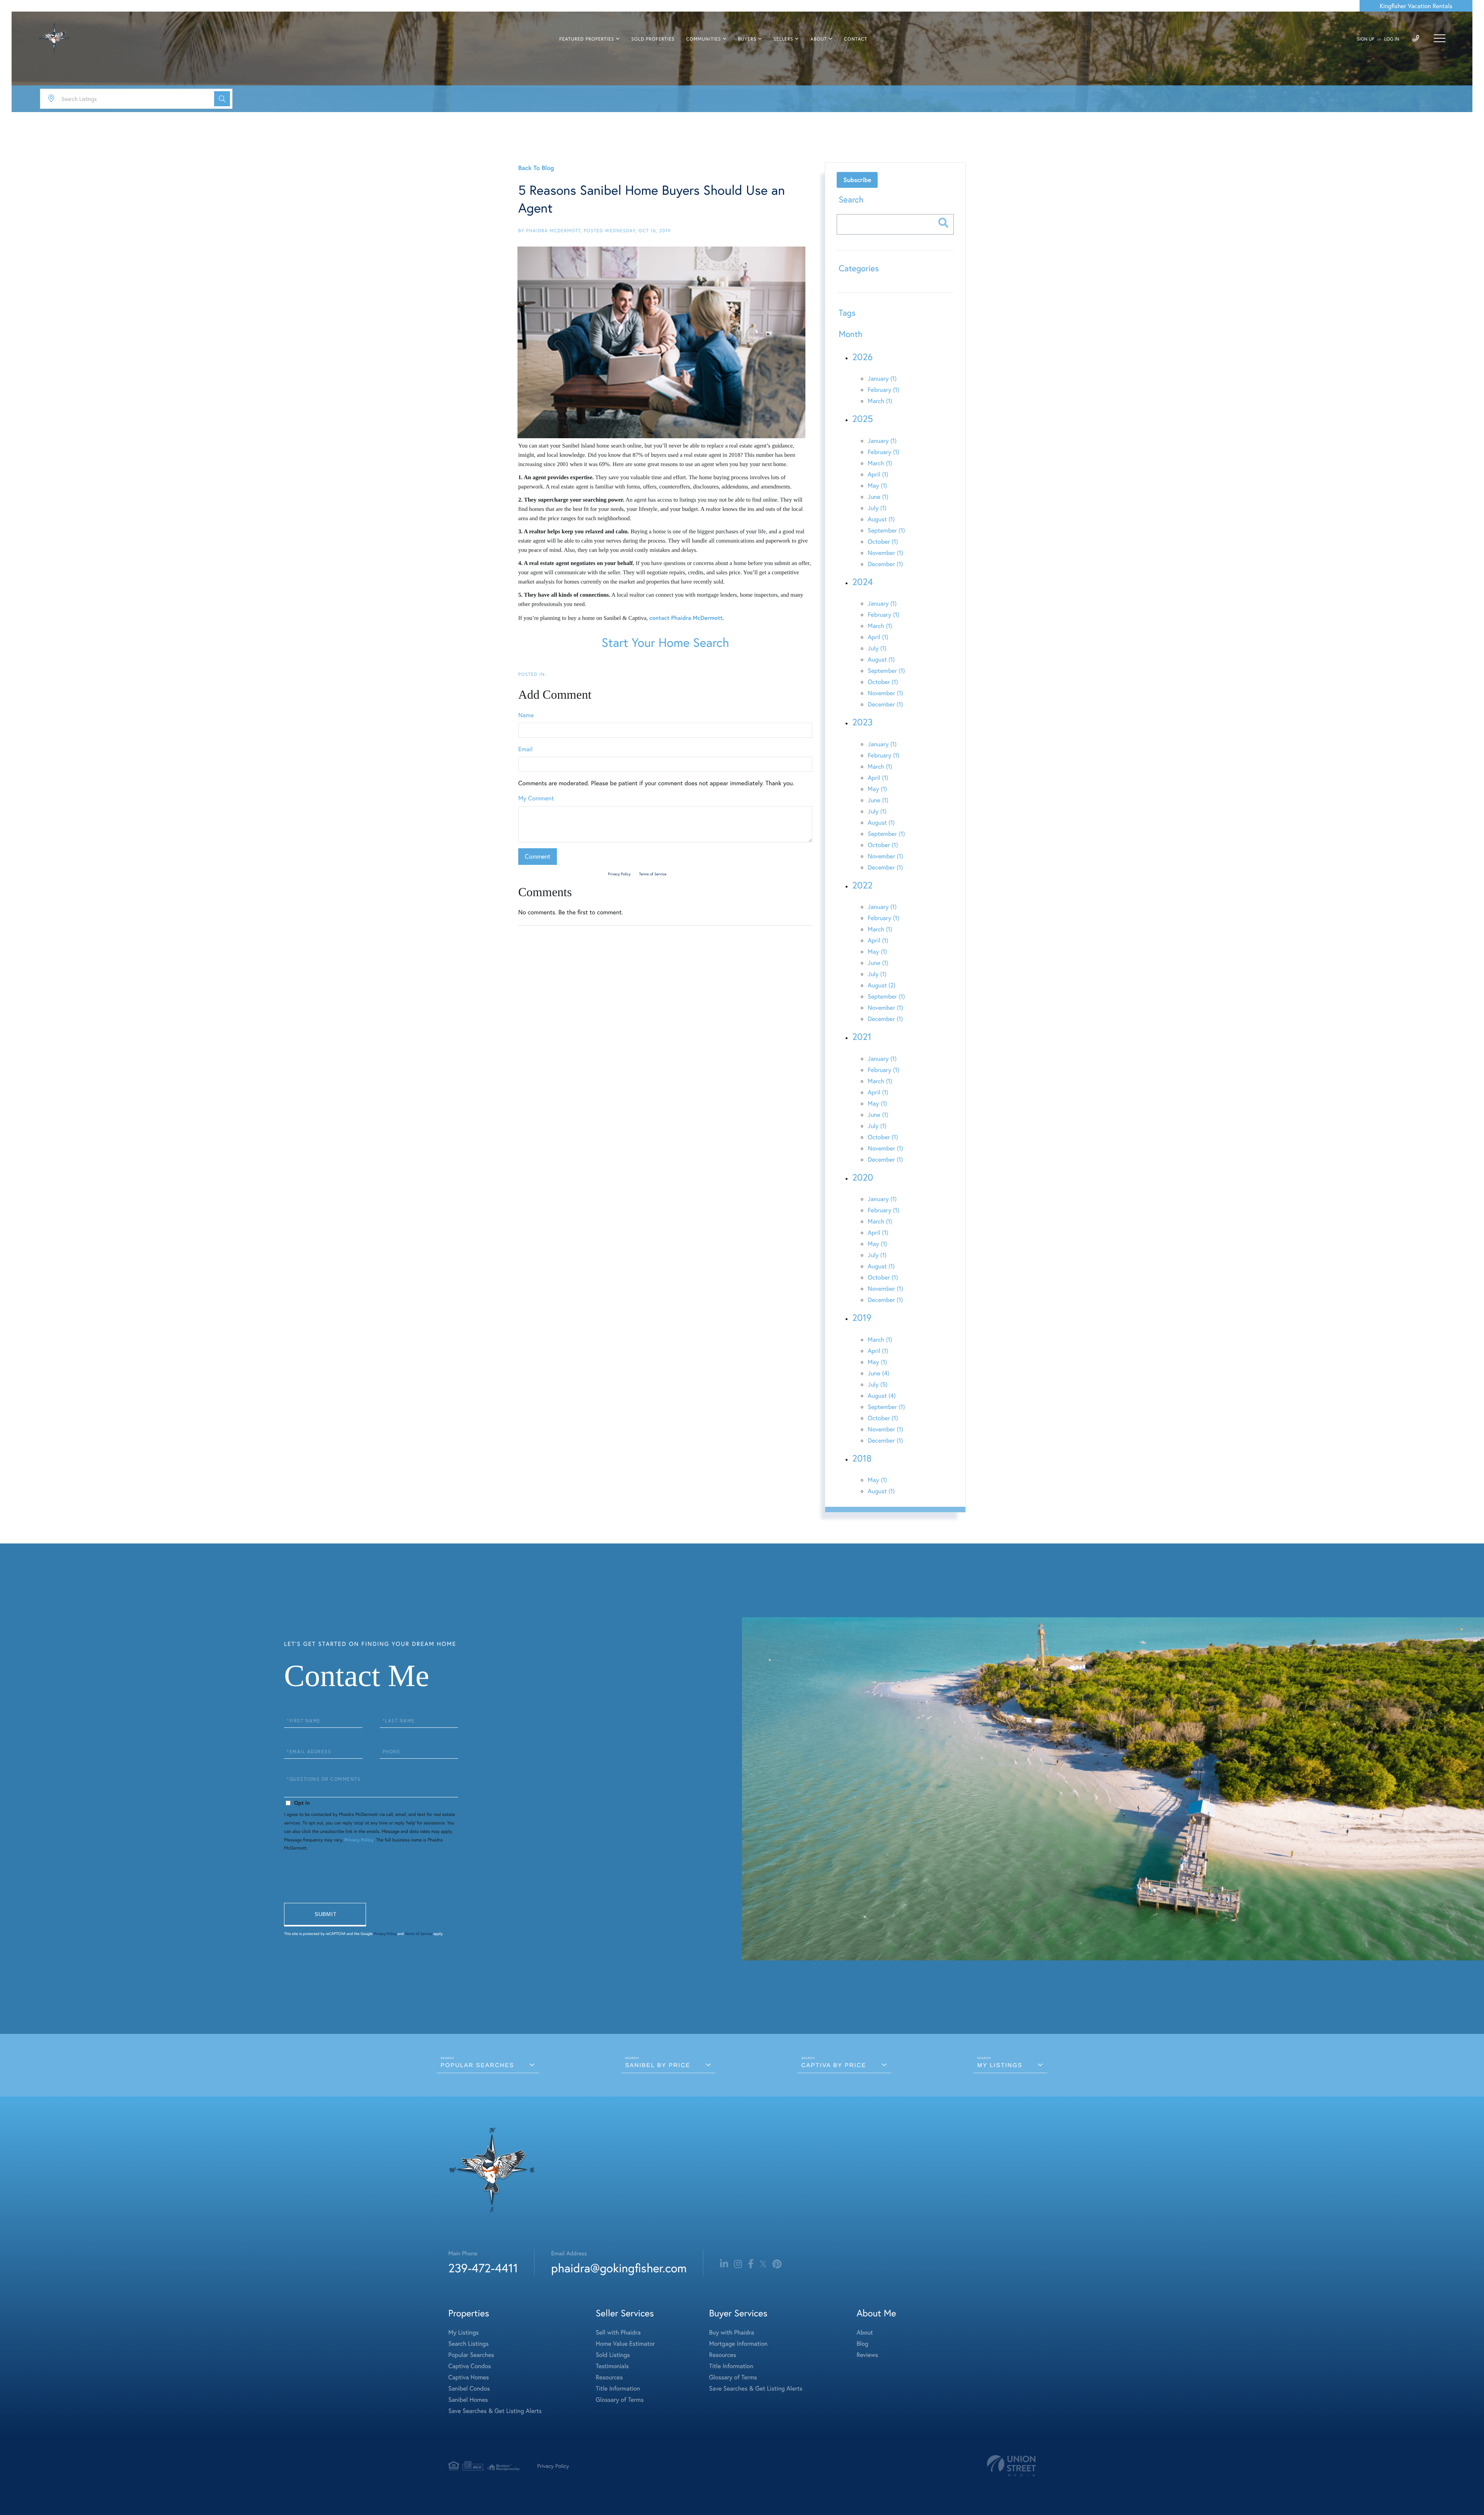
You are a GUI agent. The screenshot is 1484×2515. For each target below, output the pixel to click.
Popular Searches (477, 2065)
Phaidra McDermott (553, 231)
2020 (863, 1177)
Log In (1392, 39)
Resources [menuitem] (609, 2377)
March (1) (880, 401)
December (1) (885, 564)
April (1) (878, 474)
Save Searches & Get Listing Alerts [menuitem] (495, 2411)
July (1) (877, 508)
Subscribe (857, 180)
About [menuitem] (819, 39)
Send (325, 1915)
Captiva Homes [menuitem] (469, 2377)
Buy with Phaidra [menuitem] (732, 2332)
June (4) (878, 1373)
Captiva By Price (834, 2065)
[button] (222, 99)
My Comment (536, 798)
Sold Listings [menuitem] (613, 2355)
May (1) (877, 486)
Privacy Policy (619, 874)
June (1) (878, 497)
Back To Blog (536, 168)
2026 (862, 357)
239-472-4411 (483, 2268)
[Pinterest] (777, 2264)
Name (526, 715)
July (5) (877, 1384)
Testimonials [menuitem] (612, 2366)
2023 (862, 722)
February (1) (883, 390)
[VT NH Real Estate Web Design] (1011, 2466)
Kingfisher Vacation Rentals (1416, 6)
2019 (862, 1317)
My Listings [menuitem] (464, 2332)
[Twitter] (763, 2264)
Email (525, 749)
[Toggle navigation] (1440, 38)
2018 (862, 1458)
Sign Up (1366, 39)
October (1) (883, 542)
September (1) (886, 530)
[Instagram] (738, 2264)
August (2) (882, 985)
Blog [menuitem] (862, 2344)
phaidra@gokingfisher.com (619, 2268)
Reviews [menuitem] (867, 2355)
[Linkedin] (724, 2264)
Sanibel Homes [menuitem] (468, 2400)
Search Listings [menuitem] (468, 2344)
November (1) (885, 553)
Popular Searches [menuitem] (471, 2355)
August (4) (882, 1396)
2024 (862, 582)
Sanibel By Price (658, 2065)
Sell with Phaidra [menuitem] (618, 2332)
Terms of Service (653, 874)
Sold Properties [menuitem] (653, 39)
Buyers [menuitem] (747, 39)
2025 (863, 419)
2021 (862, 1036)
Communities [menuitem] (704, 39)
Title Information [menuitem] (618, 2388)
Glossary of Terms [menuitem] (620, 2400)
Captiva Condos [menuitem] (470, 2366)
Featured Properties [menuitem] (587, 39)
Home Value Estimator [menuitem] (625, 2344)
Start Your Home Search (665, 642)
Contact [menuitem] (856, 39)
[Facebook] (751, 2264)
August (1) (881, 519)
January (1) (882, 379)
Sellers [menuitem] (783, 39)
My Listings (1000, 2065)
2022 (862, 885)
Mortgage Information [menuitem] (738, 2344)
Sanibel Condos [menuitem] (469, 2388)
